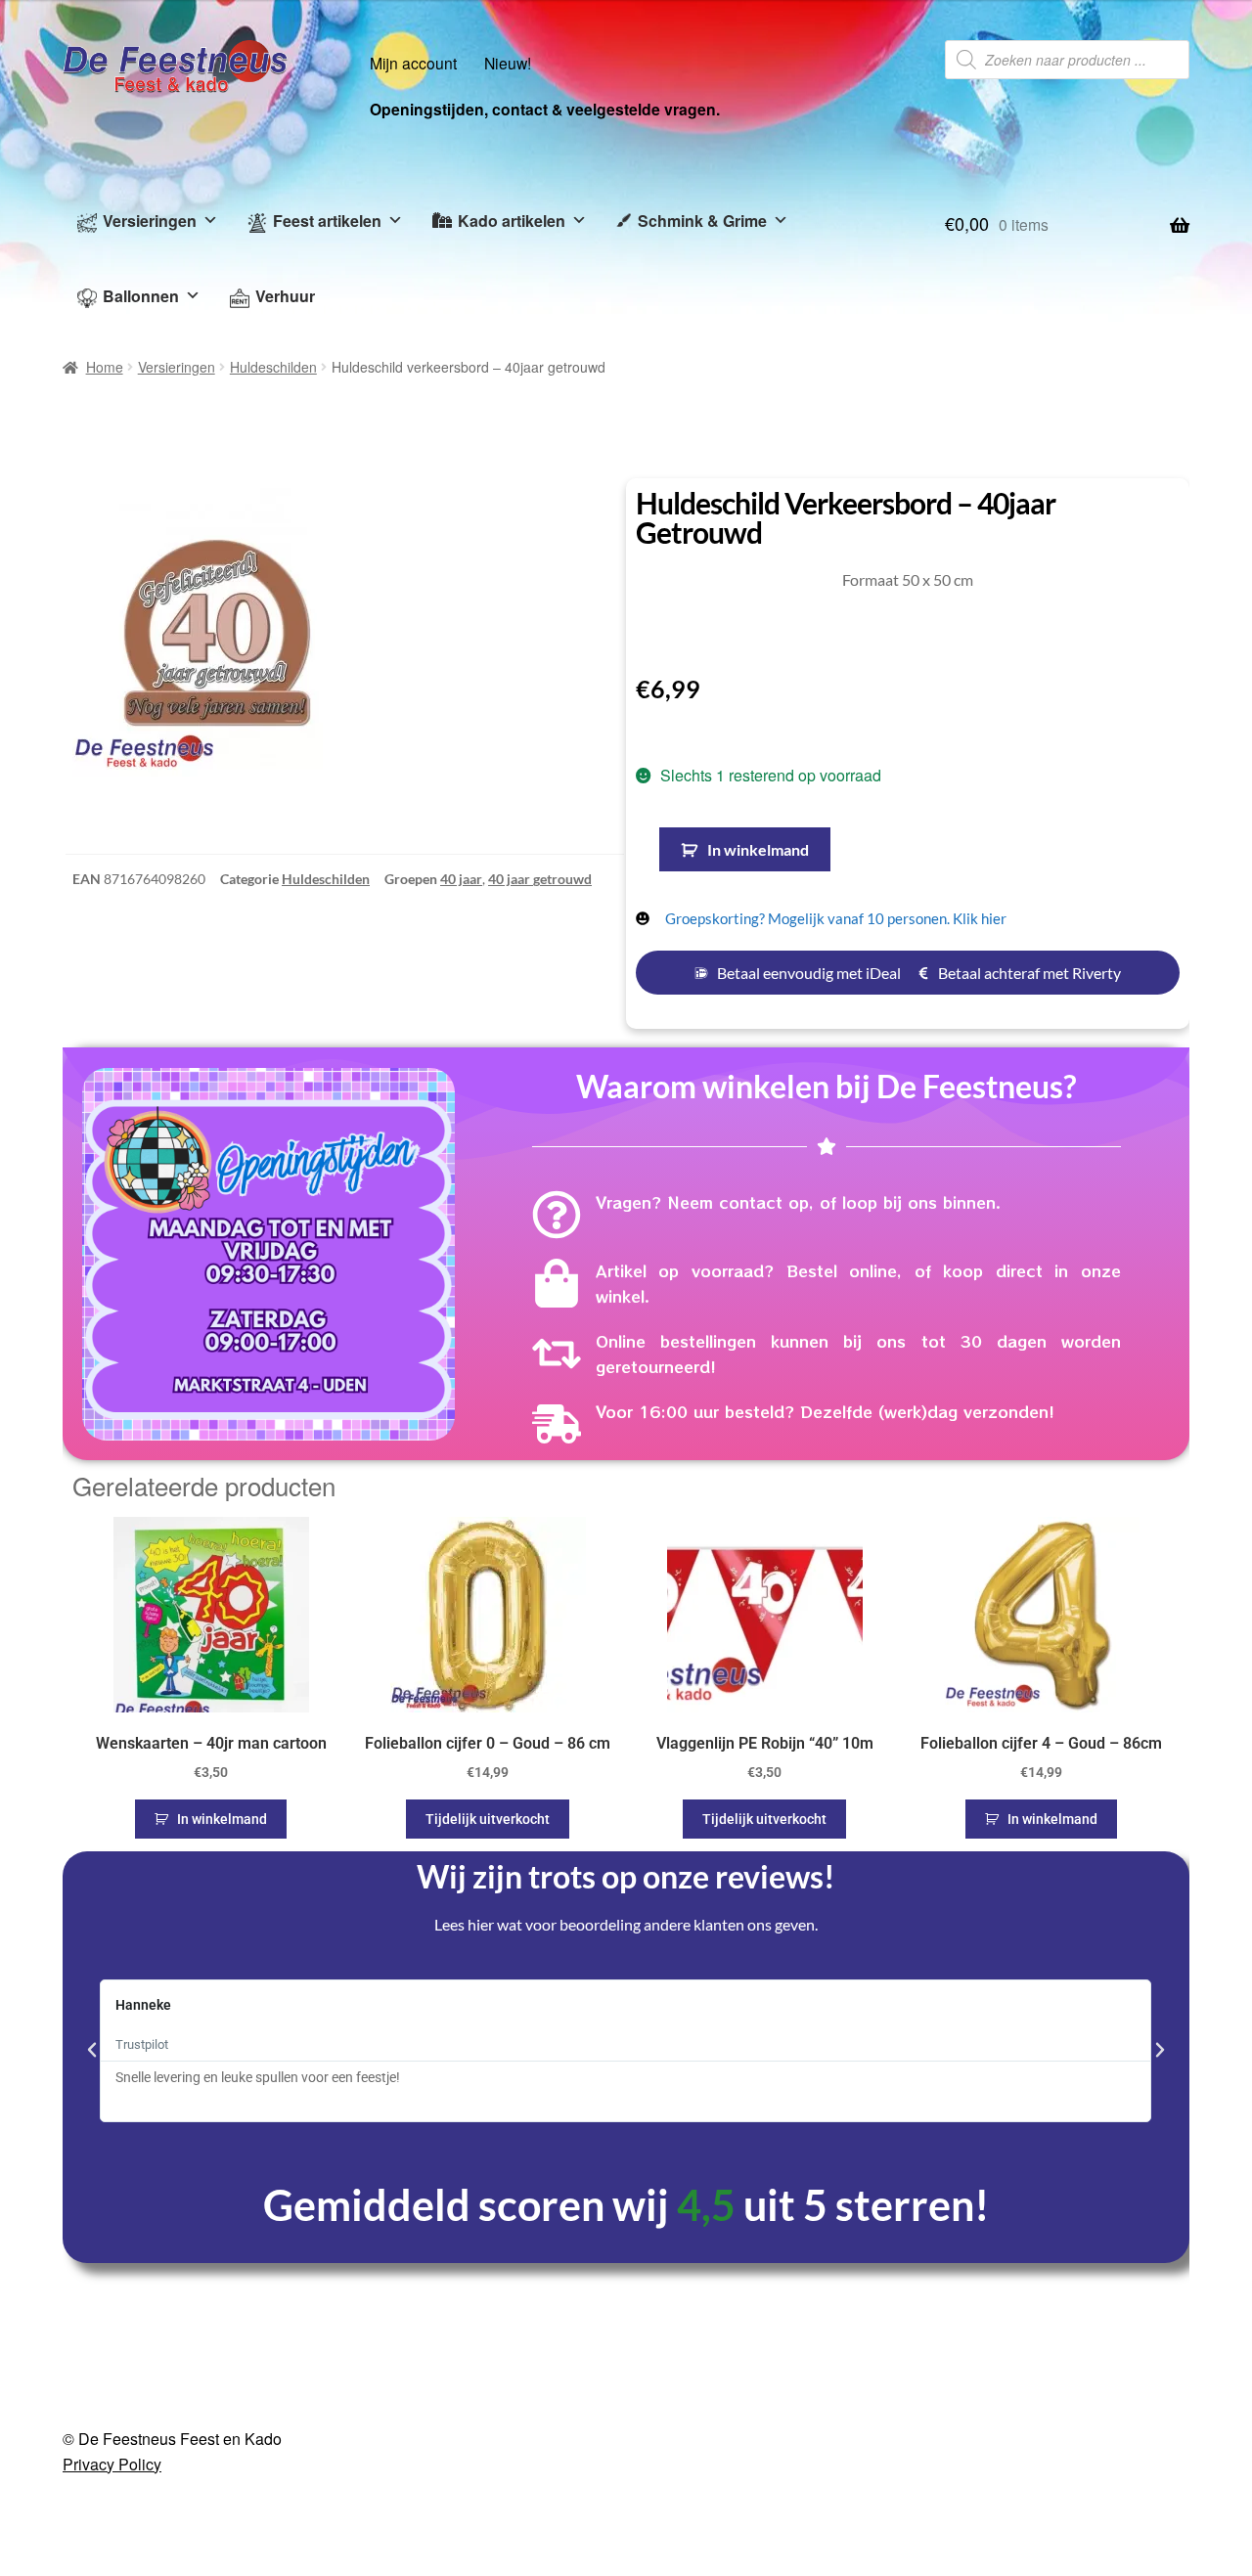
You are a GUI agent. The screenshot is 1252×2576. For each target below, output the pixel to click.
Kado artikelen (512, 221)
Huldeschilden (273, 367)
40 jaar (461, 879)
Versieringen (150, 221)
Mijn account (413, 63)
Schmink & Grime (702, 221)
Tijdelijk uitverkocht (488, 1819)
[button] (92, 2050)
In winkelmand (758, 849)
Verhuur (285, 296)
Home (105, 367)
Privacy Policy (112, 2464)
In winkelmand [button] (222, 1819)
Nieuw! (508, 63)
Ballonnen (141, 296)
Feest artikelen (327, 221)
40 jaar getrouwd (540, 879)
